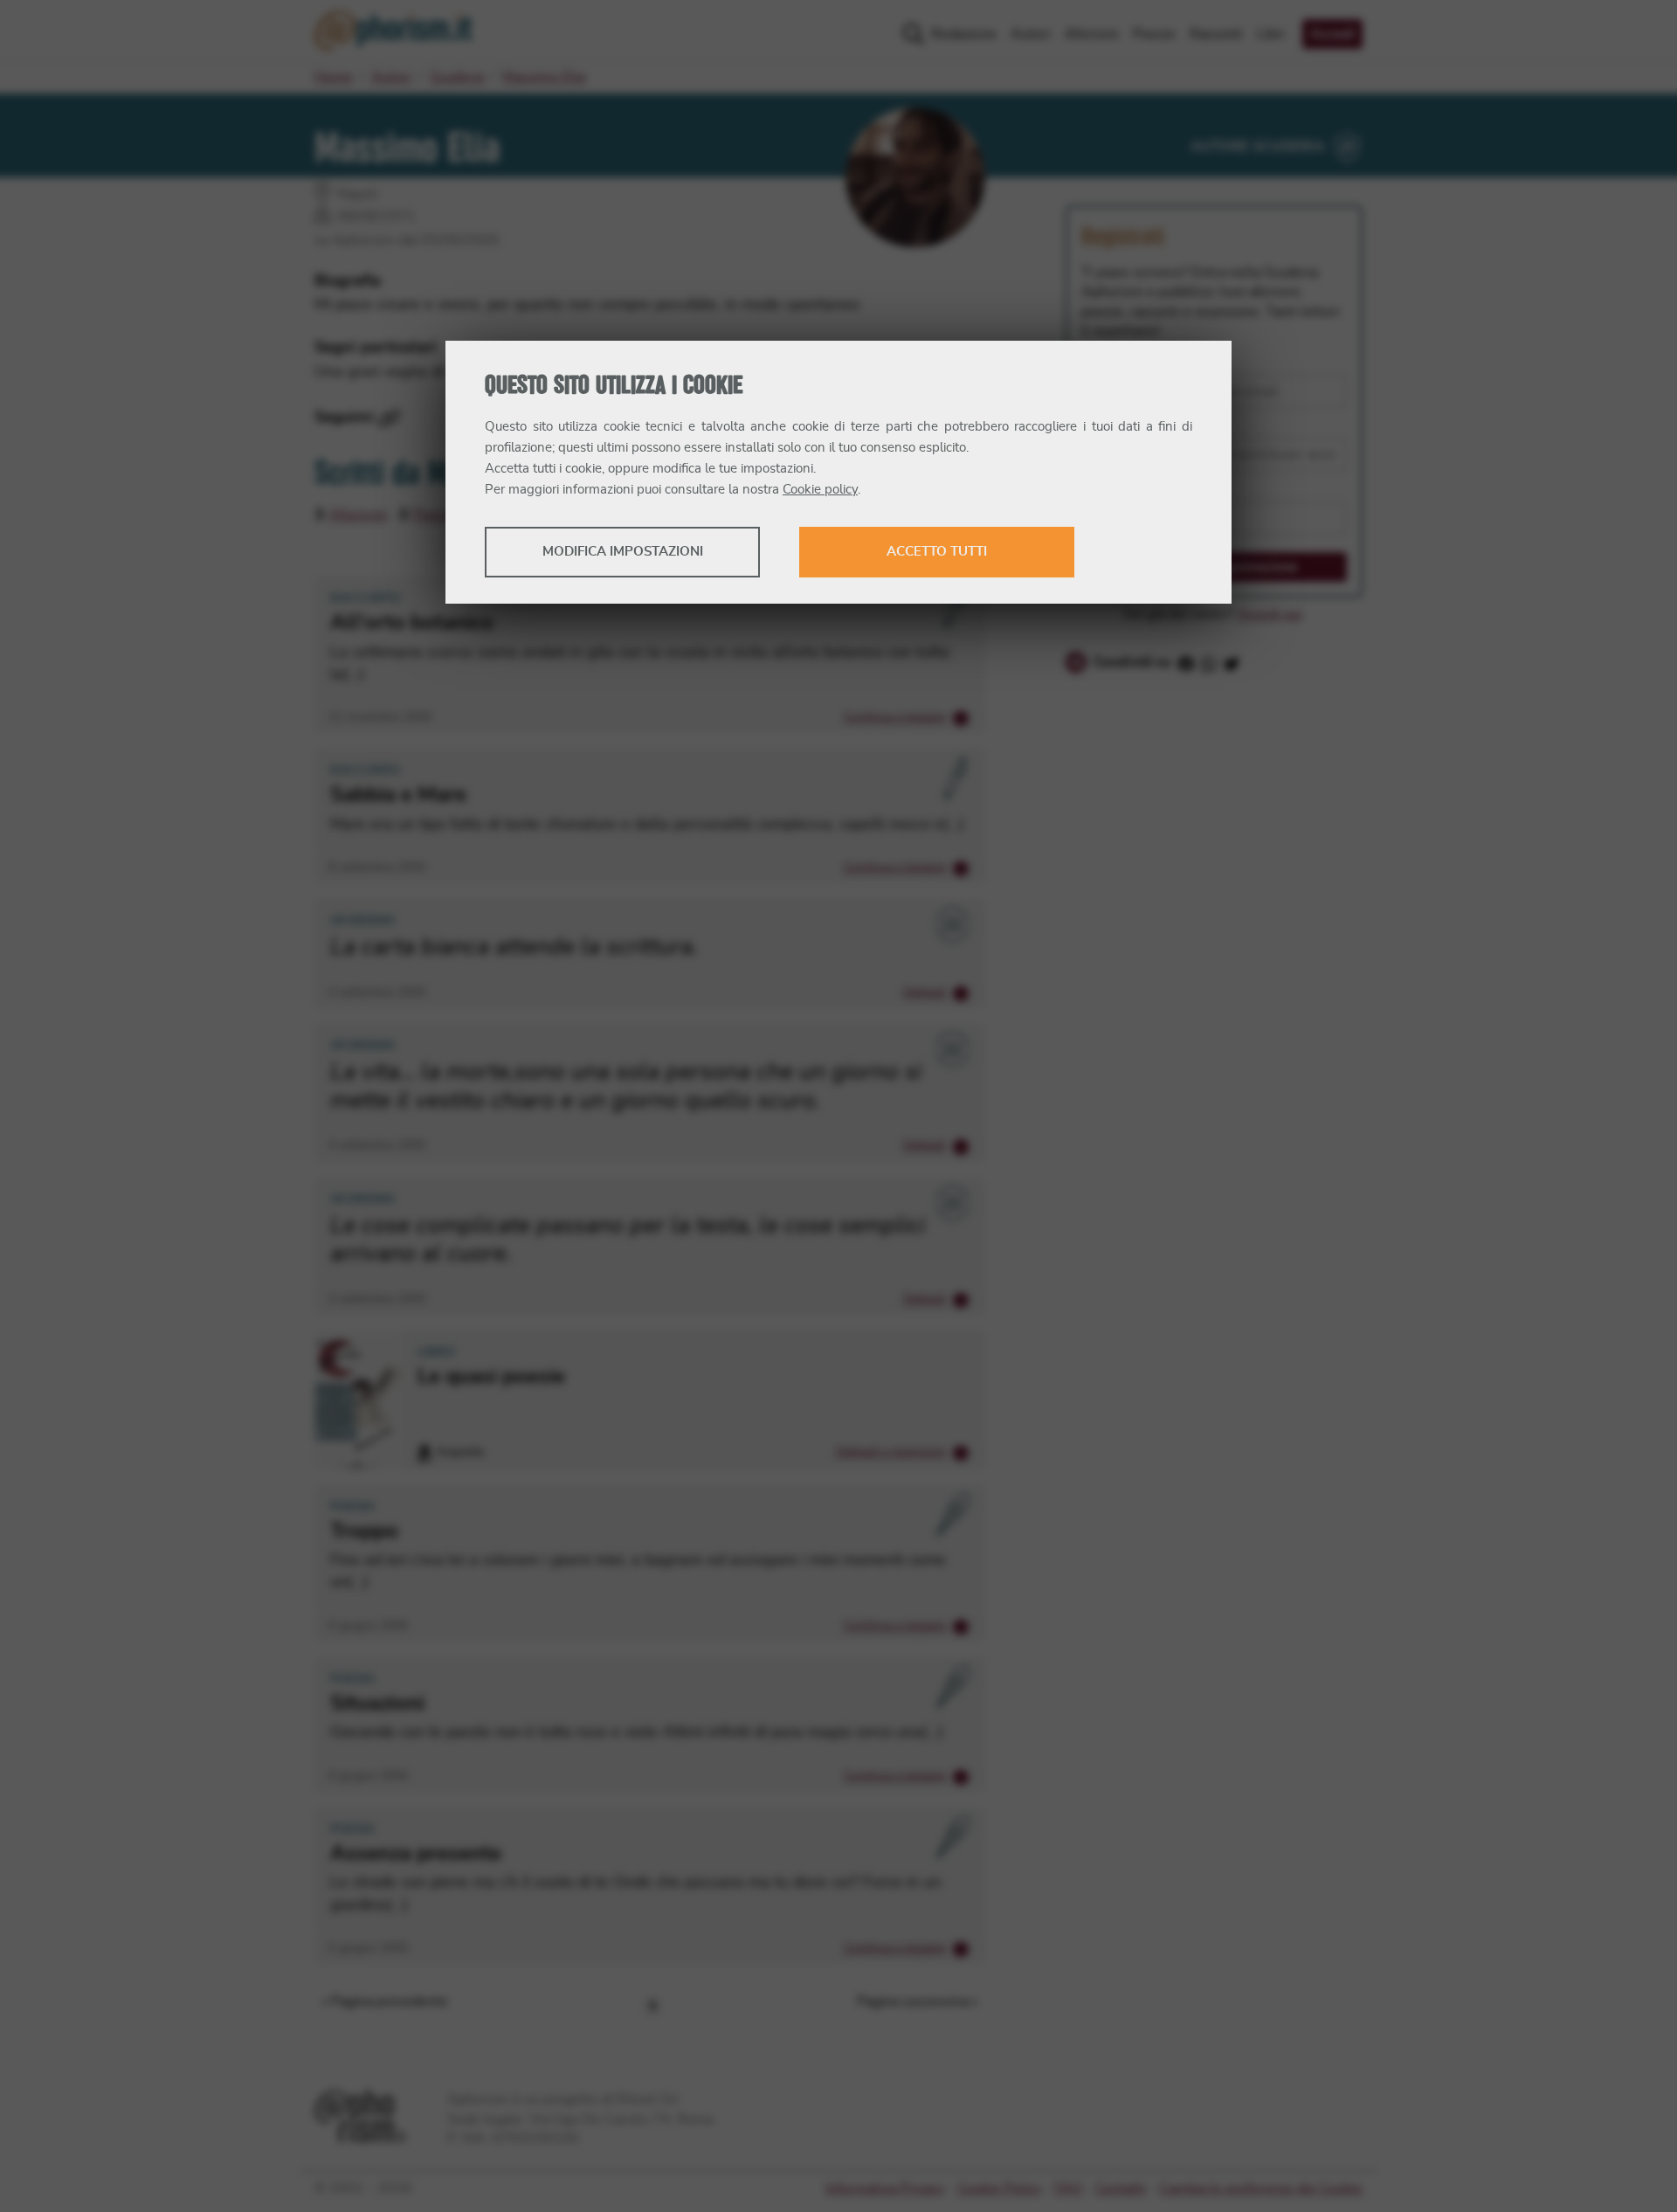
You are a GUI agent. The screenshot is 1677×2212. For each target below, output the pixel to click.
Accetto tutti (937, 552)
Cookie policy (820, 490)
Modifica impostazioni (623, 552)
